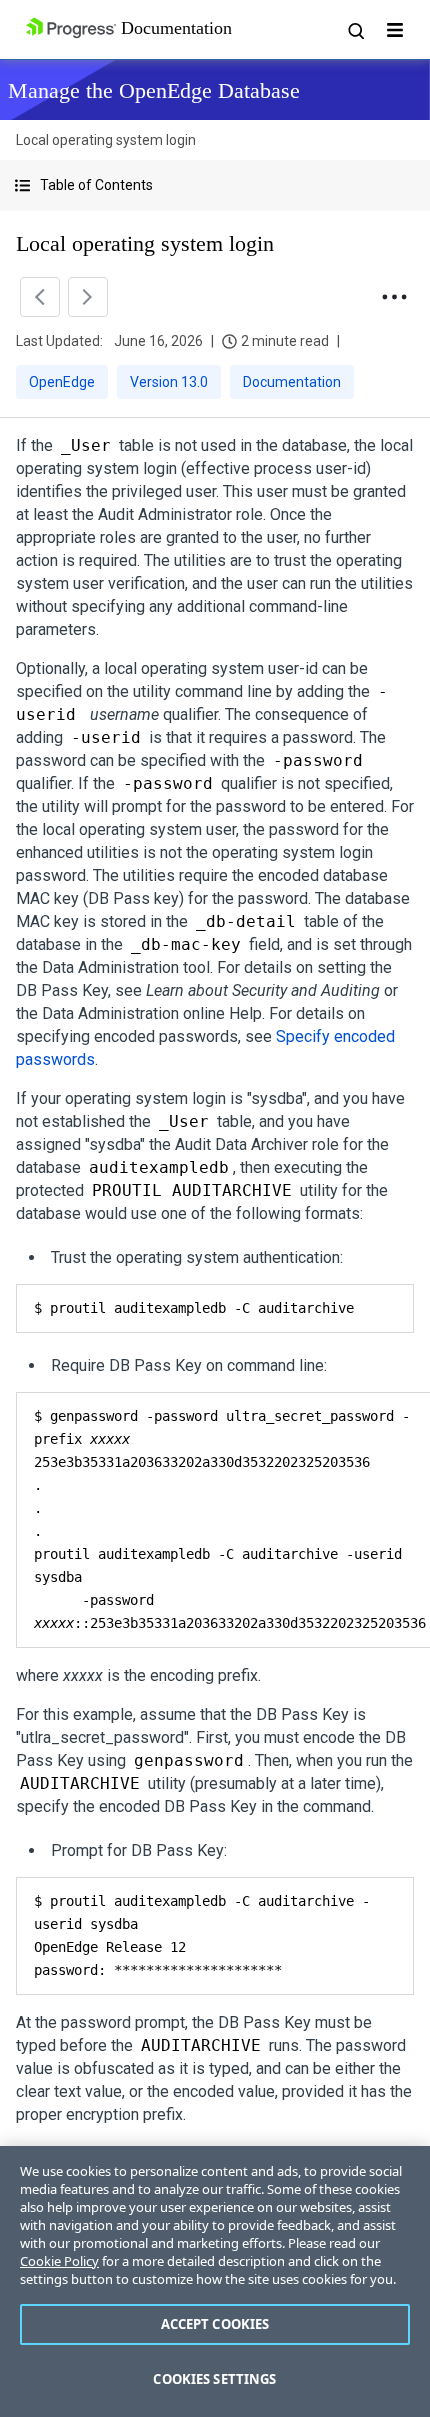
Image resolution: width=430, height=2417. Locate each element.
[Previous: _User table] (40, 297)
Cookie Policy (59, 2261)
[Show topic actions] (394, 297)
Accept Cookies (215, 2324)
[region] (215, 2281)
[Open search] (355, 30)
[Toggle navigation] (395, 30)
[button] (215, 185)
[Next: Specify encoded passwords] (88, 297)
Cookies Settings (214, 2379)
